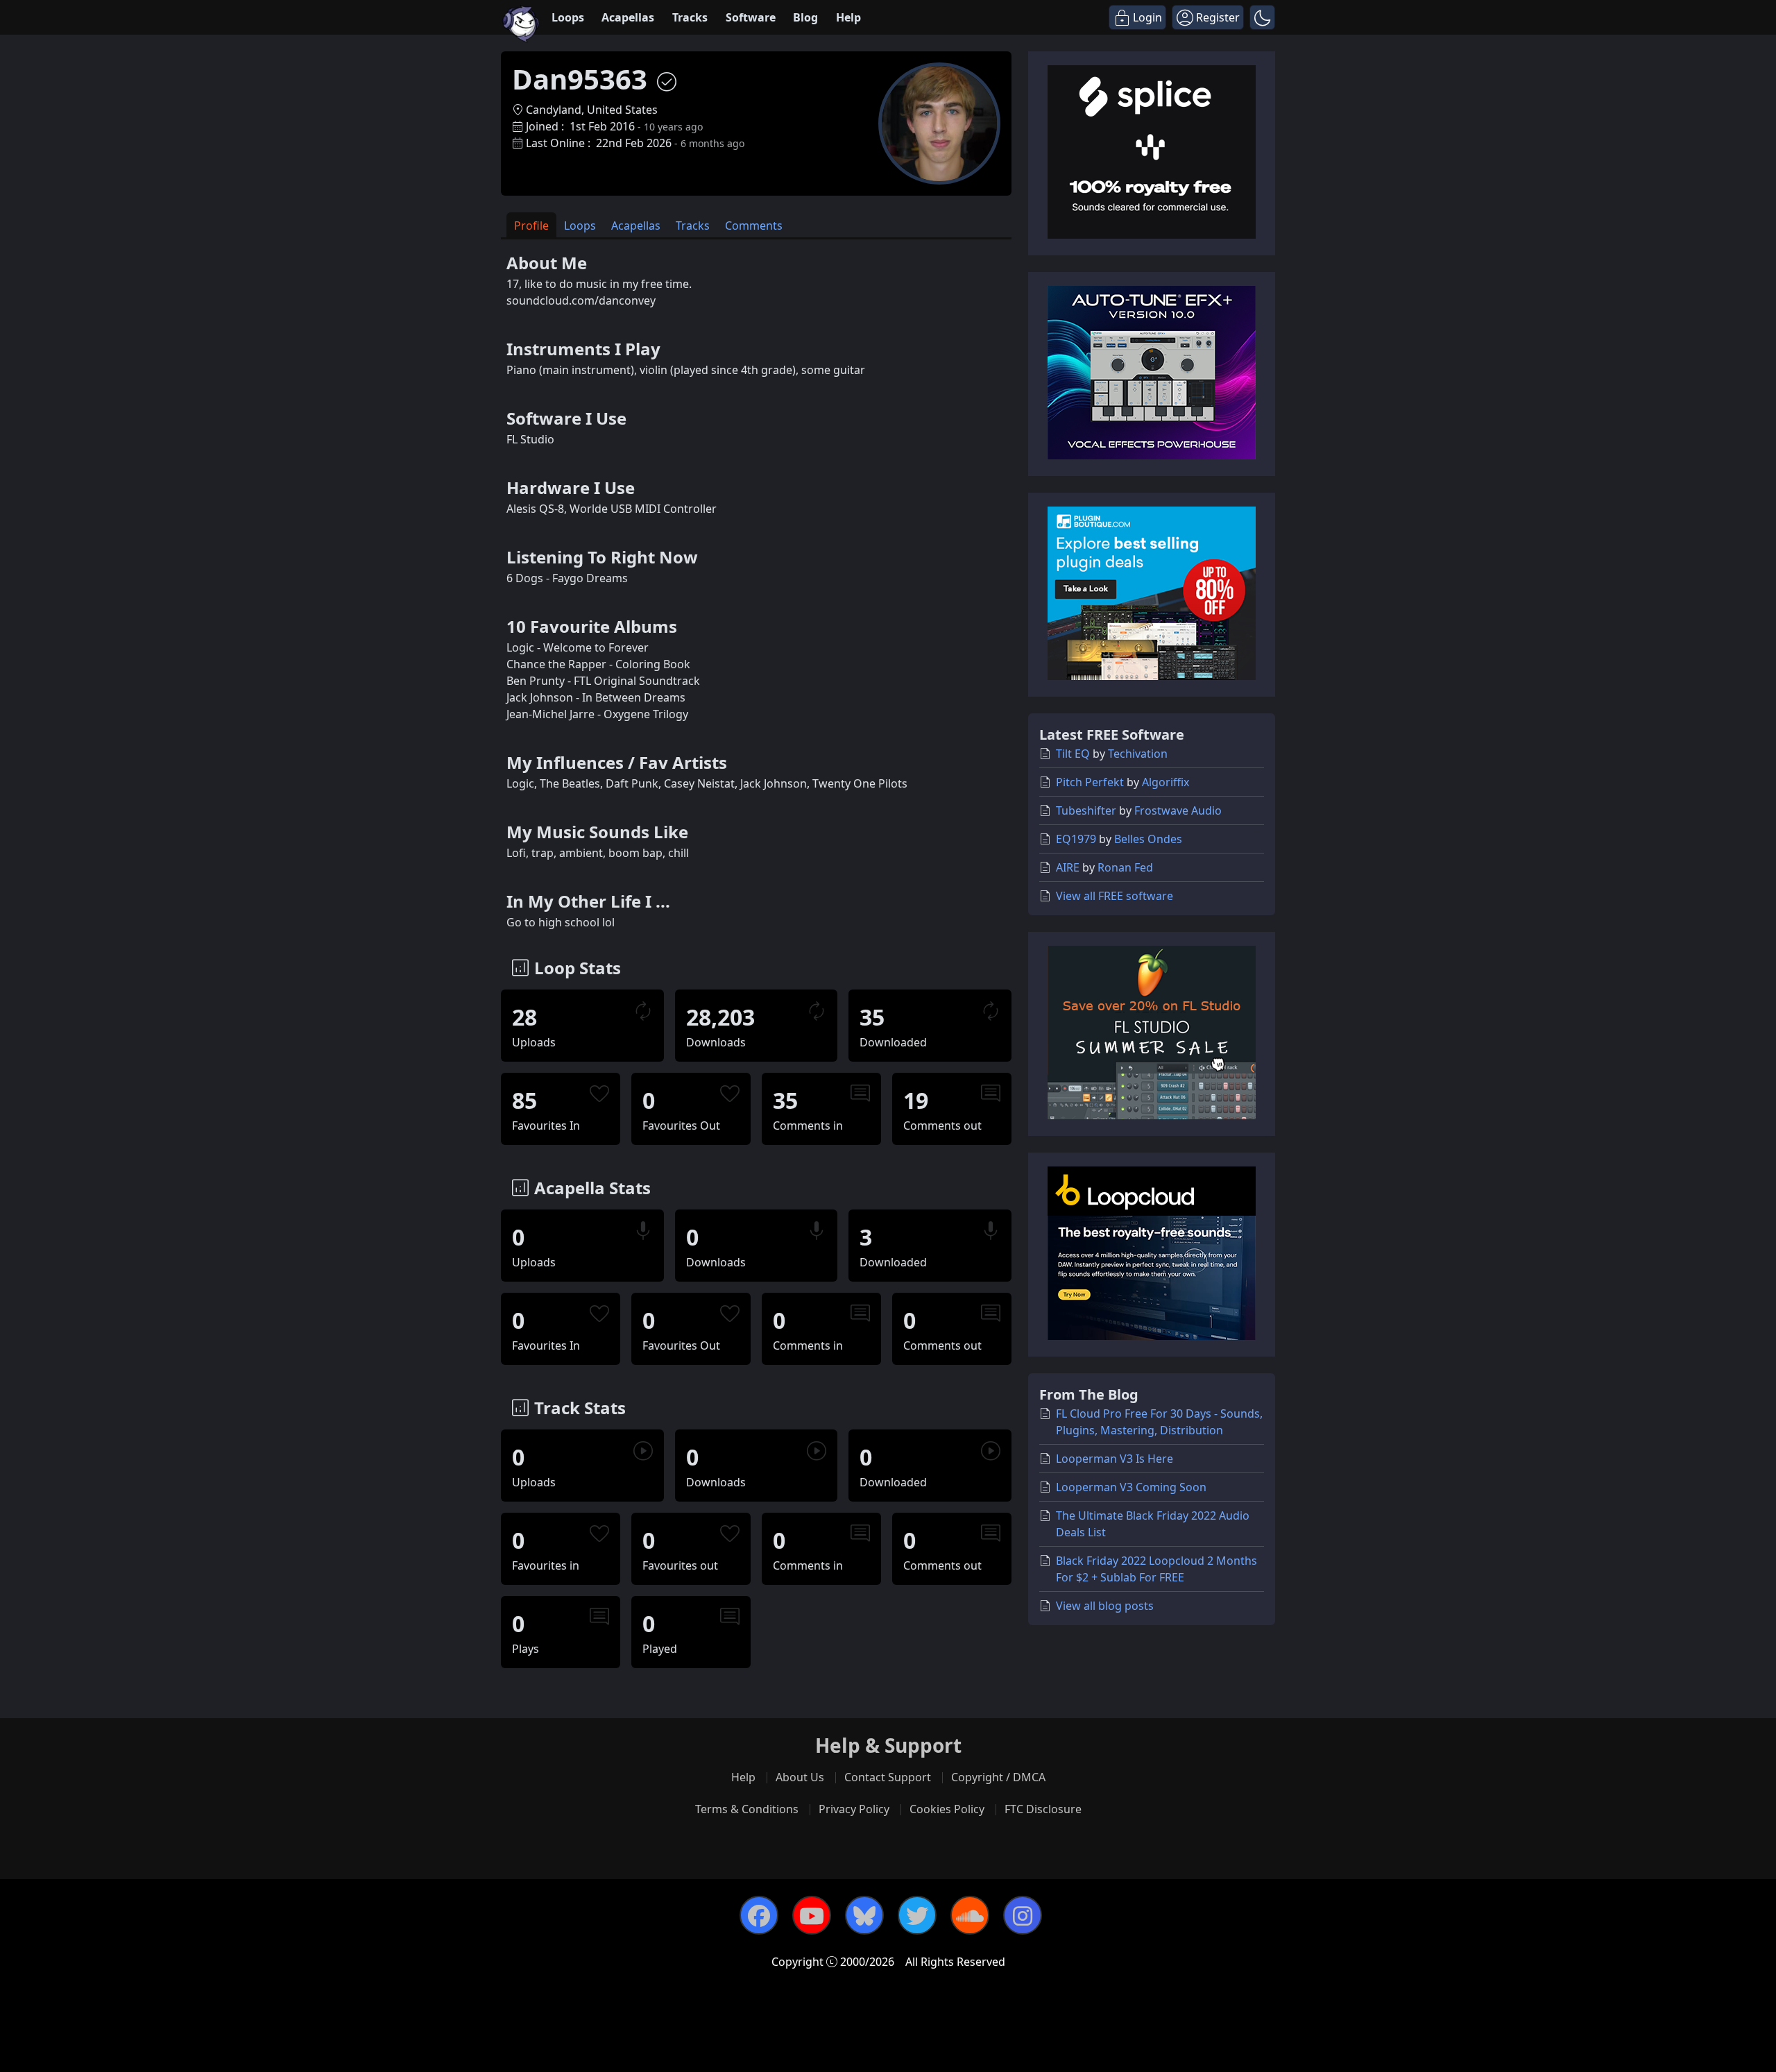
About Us (800, 1777)
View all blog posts (1105, 1606)
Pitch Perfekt (1090, 782)
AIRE (1068, 867)
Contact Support (888, 1777)
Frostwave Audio (1178, 810)
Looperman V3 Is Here (1115, 1459)
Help (848, 17)
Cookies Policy (947, 1809)
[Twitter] (917, 1915)
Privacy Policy (854, 1809)
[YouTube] (812, 1915)
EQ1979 (1076, 839)
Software (751, 17)
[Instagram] (1023, 1915)
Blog (805, 17)
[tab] (531, 225)
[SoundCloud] (970, 1915)
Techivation (1138, 754)
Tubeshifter (1086, 810)
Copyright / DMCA (998, 1777)
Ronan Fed (1125, 867)
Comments (754, 226)
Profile (531, 226)
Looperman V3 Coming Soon (1131, 1487)
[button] (1262, 17)
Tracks (690, 17)
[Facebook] (759, 1915)
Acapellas (628, 17)
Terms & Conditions (747, 1809)
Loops (568, 17)
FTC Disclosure (1043, 1809)
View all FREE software (1115, 896)
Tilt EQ (1073, 754)
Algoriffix (1165, 782)
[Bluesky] (864, 1915)
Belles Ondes (1148, 839)
